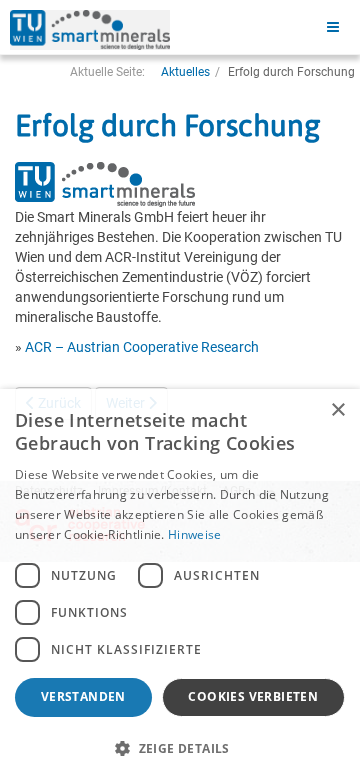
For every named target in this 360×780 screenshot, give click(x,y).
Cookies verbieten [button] (253, 696)
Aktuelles (185, 72)
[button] (180, 747)
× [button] (337, 410)
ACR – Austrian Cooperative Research (142, 347)
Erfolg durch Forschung (167, 125)
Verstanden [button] (83, 696)
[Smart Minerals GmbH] (90, 30)
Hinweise (194, 534)
